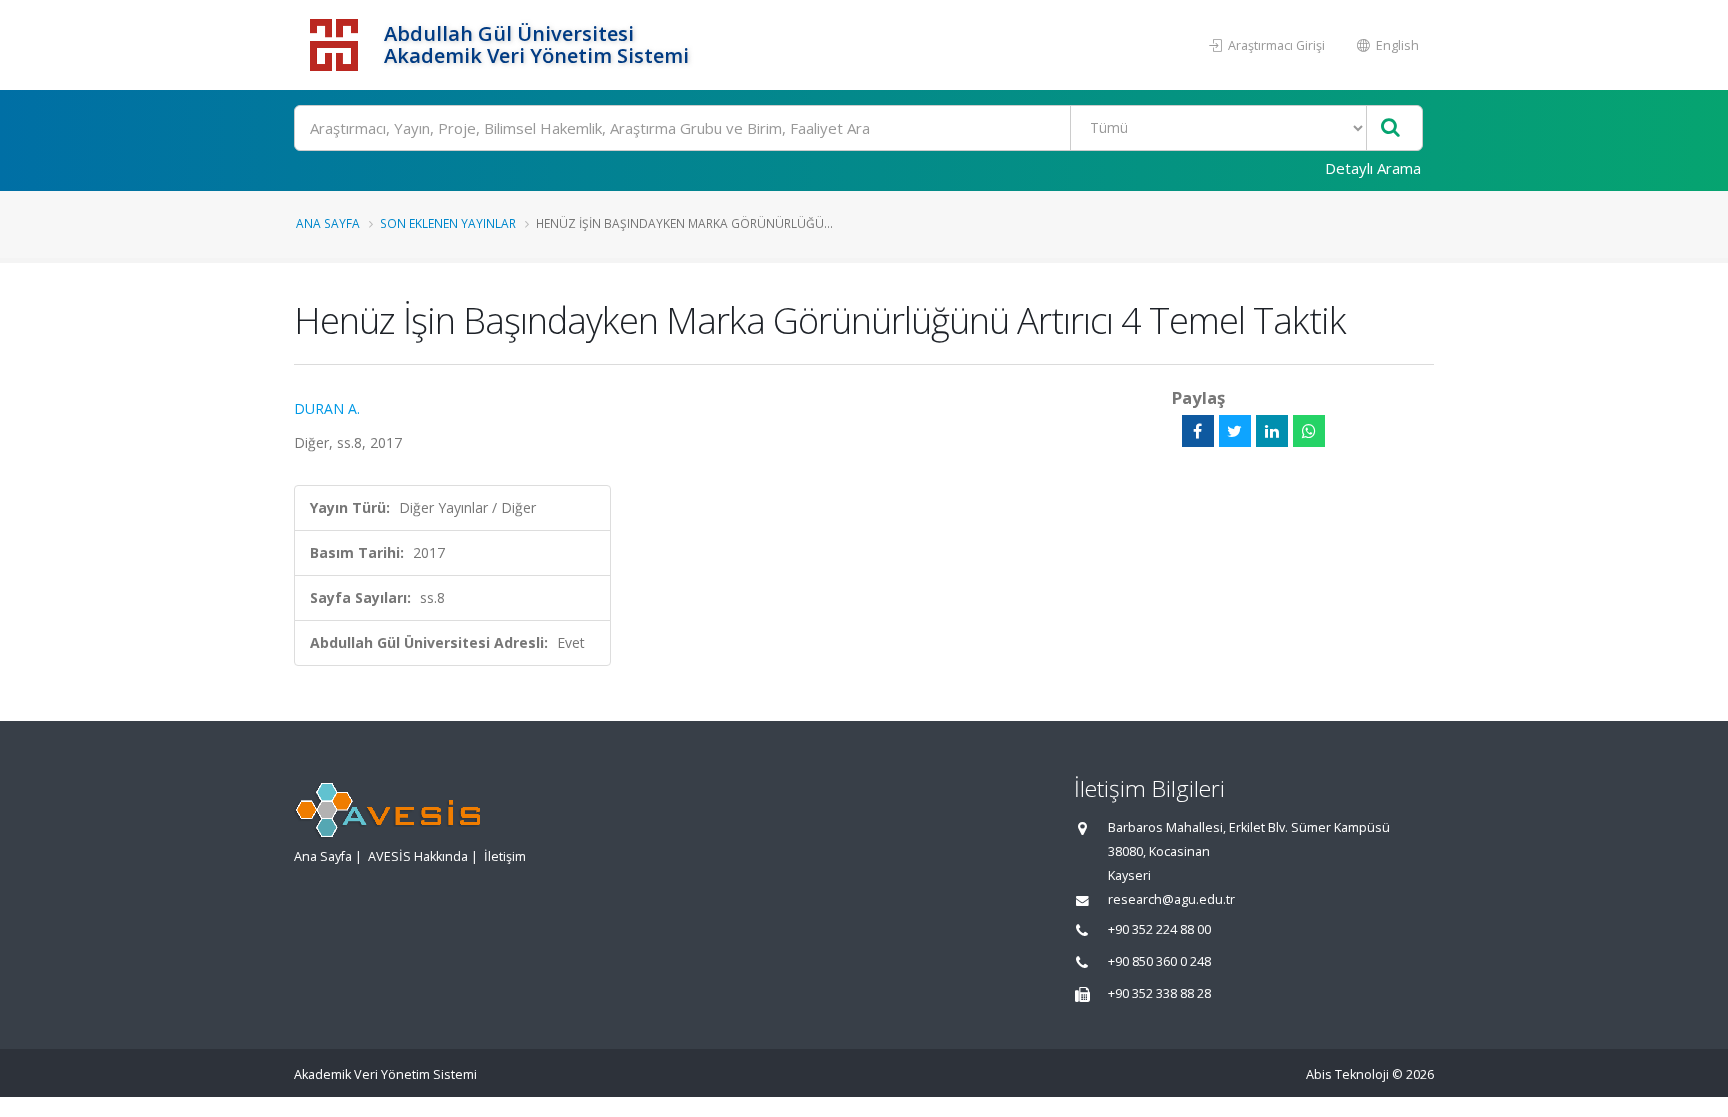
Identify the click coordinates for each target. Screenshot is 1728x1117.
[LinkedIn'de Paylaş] (1272, 431)
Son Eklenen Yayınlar (448, 223)
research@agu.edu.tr (1171, 899)
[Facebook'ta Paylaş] (1198, 431)
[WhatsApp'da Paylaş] (1309, 431)
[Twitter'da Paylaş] (1235, 431)
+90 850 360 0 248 (1159, 961)
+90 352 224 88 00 (1159, 929)
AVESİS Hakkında (418, 856)
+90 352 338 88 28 (1159, 993)
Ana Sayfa (328, 223)
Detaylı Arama (1373, 168)
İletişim (505, 856)
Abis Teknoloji (1347, 1074)
